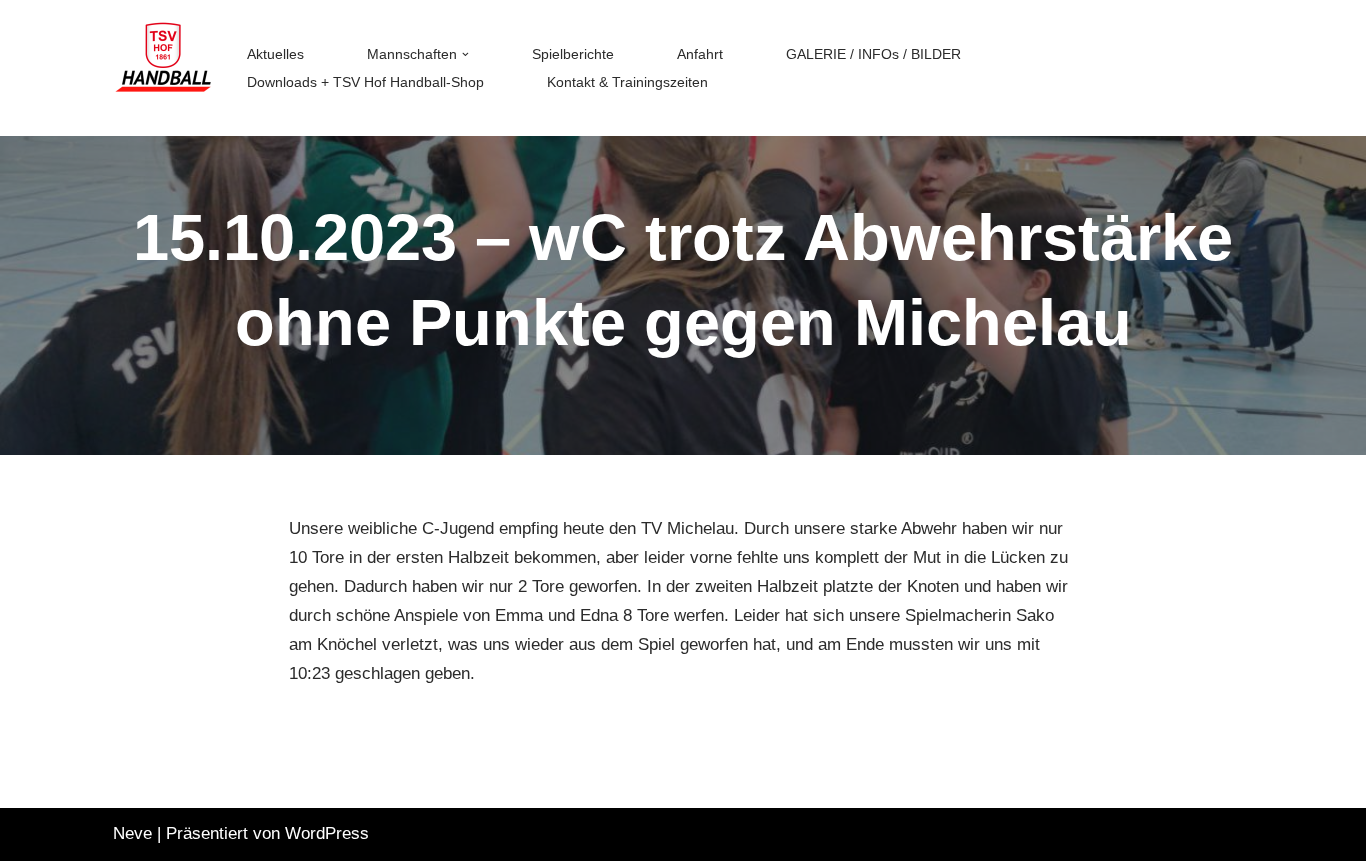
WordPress (327, 833)
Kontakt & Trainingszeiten (627, 82)
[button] (465, 54)
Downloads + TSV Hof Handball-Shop (365, 82)
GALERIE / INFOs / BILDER (873, 54)
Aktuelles (275, 54)
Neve (132, 833)
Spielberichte (573, 54)
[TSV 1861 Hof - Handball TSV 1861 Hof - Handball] (163, 68)
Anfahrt (700, 54)
